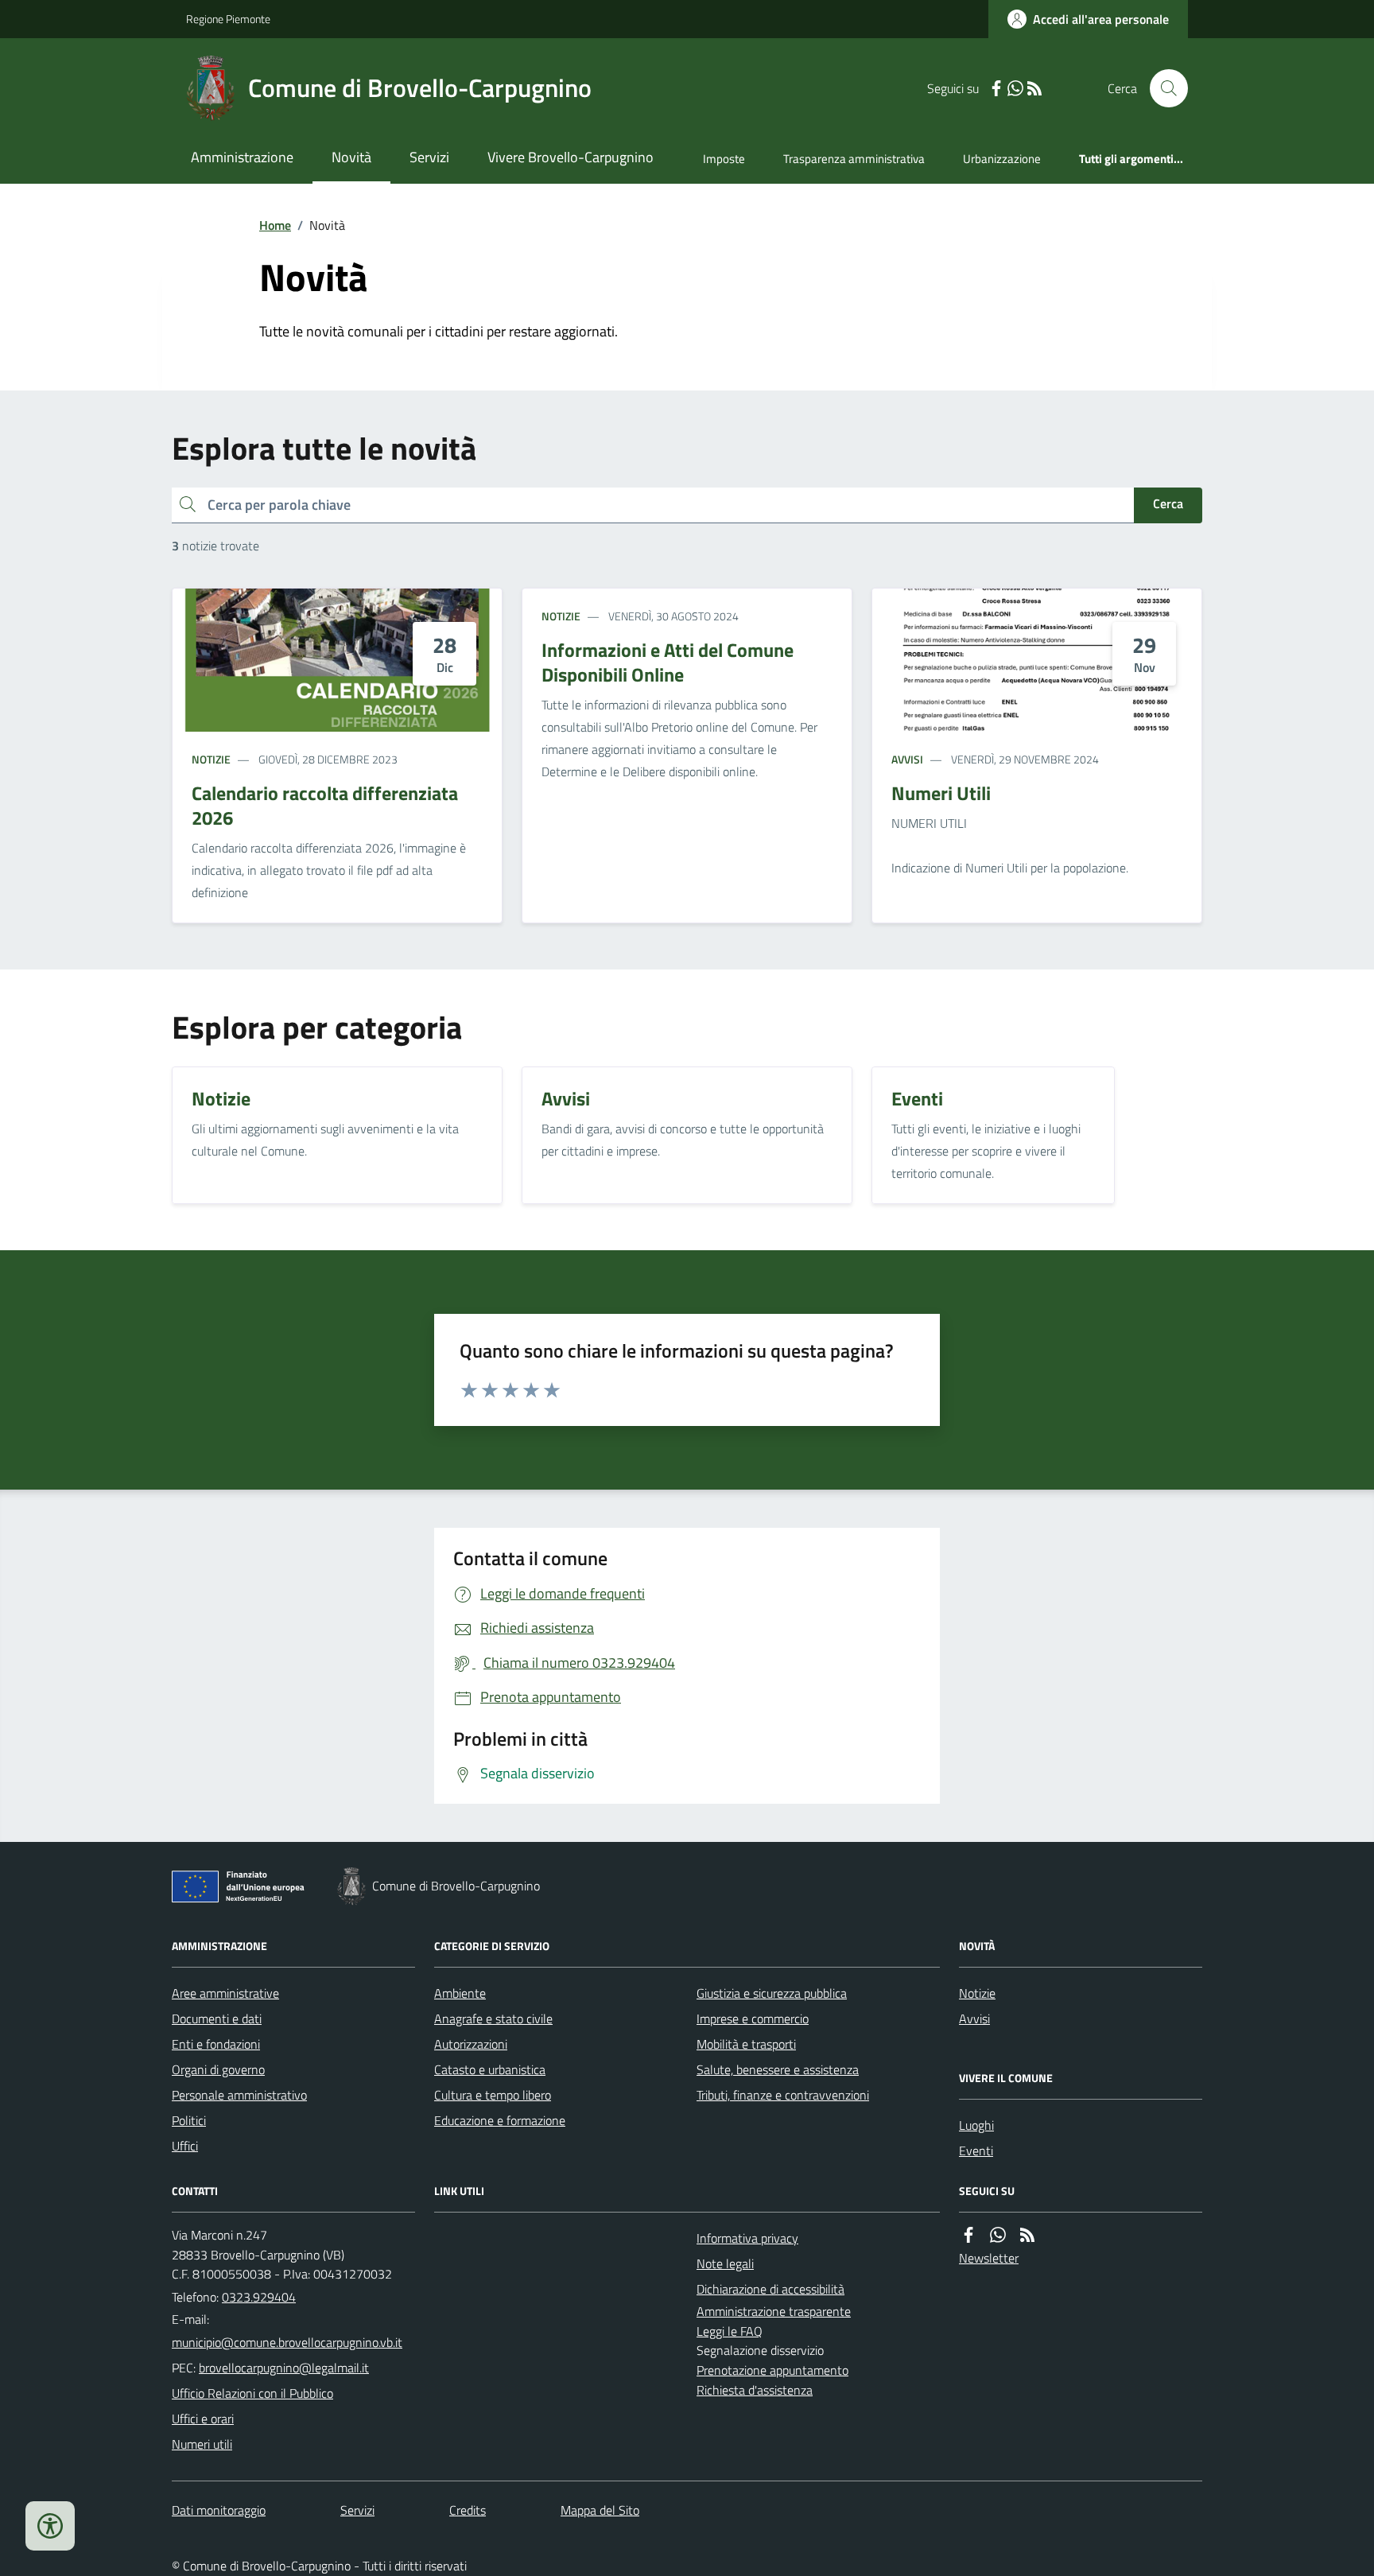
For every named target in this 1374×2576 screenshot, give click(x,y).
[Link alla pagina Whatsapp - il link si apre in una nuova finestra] (1015, 89)
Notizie (211, 759)
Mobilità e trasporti (746, 2044)
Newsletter (989, 2258)
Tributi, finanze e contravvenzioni (783, 2095)
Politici (189, 2120)
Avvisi (907, 759)
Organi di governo (218, 2069)
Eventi (976, 2151)
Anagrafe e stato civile (493, 2018)
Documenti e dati (217, 2018)
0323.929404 (259, 2297)
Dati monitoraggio (219, 2510)
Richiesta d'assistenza (755, 2390)
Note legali (725, 2263)
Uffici (185, 2146)
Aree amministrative (225, 1993)
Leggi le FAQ (730, 2331)
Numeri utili (202, 2444)
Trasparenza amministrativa (854, 159)
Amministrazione (242, 157)
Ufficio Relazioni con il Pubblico (252, 2393)
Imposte (724, 159)
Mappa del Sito (600, 2510)
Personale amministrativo (239, 2095)
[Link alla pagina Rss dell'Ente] (1027, 2235)
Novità (351, 157)
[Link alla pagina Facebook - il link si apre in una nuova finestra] (996, 89)
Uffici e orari (203, 2419)
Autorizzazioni (471, 2044)
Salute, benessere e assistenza (778, 2069)
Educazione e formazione (500, 2120)
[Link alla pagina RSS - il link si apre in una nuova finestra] (1034, 89)
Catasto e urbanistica (490, 2069)
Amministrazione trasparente (774, 2311)
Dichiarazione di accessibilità (770, 2289)
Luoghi (976, 2125)
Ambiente (460, 1993)
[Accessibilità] (50, 2526)
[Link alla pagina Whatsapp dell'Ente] (998, 2235)
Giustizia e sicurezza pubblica (772, 1993)
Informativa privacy (747, 2238)
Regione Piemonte (228, 19)
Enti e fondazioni (216, 2044)
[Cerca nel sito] (1162, 88)
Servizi (429, 157)
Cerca (1168, 503)
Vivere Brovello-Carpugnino (571, 157)
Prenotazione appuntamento (772, 2370)
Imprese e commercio (753, 2018)
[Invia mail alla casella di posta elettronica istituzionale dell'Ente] (287, 2342)
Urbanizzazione (1002, 159)
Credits (468, 2510)
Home (275, 225)
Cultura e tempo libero (493, 2095)
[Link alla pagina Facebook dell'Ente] (968, 2235)
